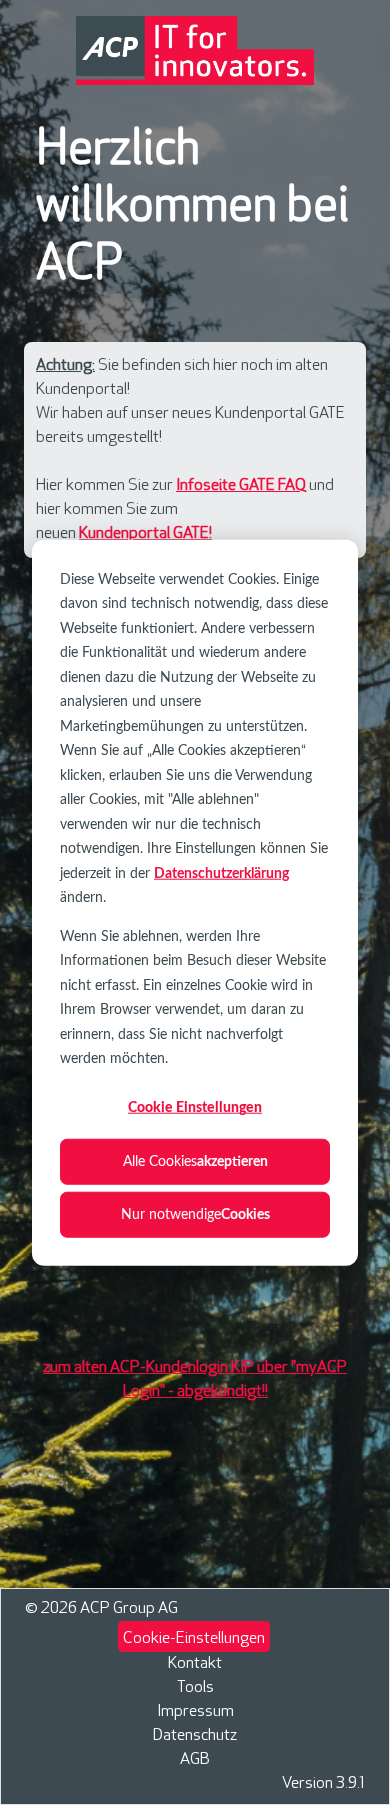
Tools (195, 1687)
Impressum (195, 1711)
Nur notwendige (195, 1214)
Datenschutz (195, 1735)
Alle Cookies (195, 1161)
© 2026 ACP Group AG (101, 1608)
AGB (195, 1759)
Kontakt (195, 1663)
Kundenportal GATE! (145, 533)
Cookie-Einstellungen (194, 1638)
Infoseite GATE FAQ (241, 485)
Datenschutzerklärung (221, 873)
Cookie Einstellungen (195, 1108)
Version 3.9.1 (323, 1783)
